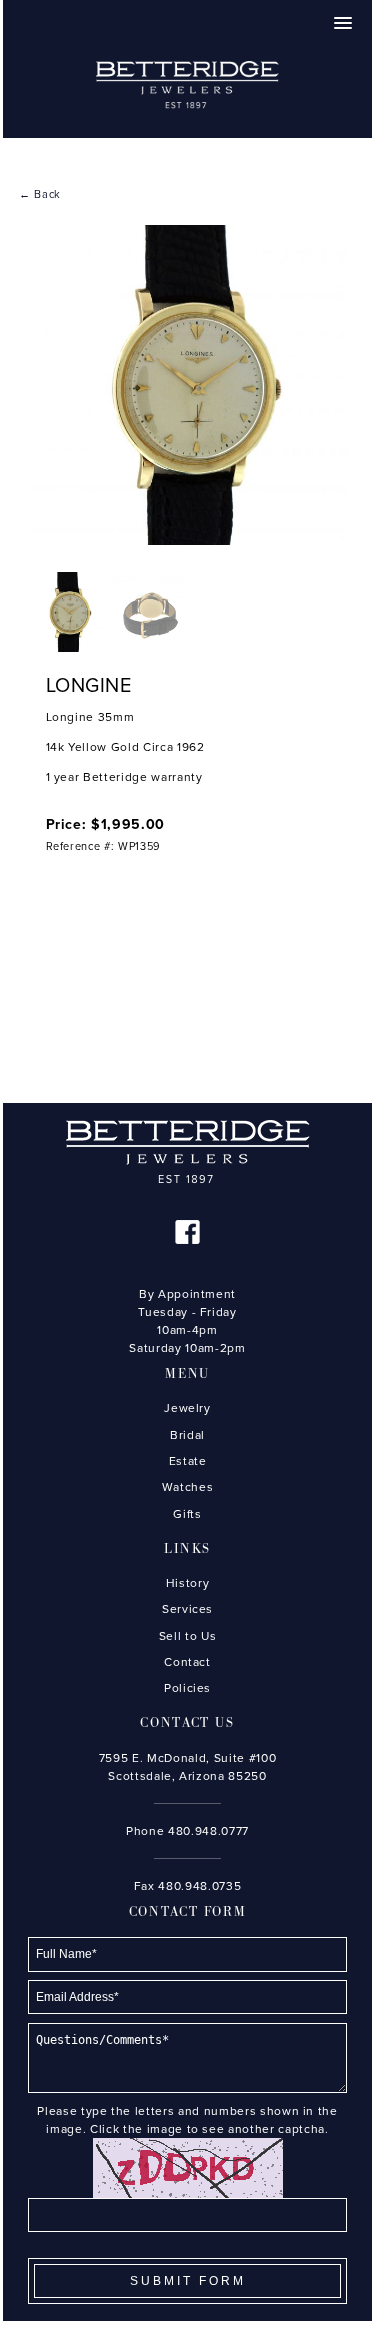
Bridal (187, 1435)
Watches (188, 1487)
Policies (187, 1688)
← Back (40, 194)
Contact (187, 1662)
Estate (188, 1461)
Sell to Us (188, 1636)
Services (187, 1609)
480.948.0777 (208, 1831)
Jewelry (187, 1408)
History (188, 1583)
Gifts (187, 1514)
